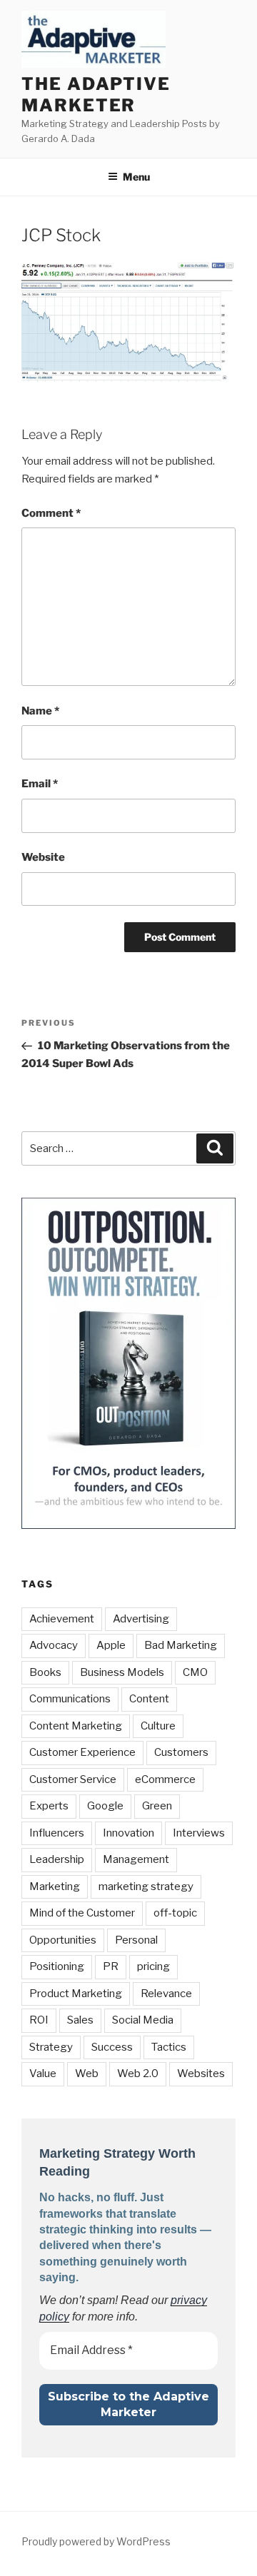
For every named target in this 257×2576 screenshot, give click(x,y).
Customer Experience (82, 1752)
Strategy (51, 2047)
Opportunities (63, 1940)
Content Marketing (76, 1726)
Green (157, 1806)
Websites (201, 2074)
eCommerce (165, 1779)
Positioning (57, 1966)
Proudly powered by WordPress (96, 2541)
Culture (158, 1726)
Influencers (57, 1833)
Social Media (143, 2020)
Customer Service (73, 1779)
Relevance (166, 1994)
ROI (39, 2020)
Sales (80, 2020)
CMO (195, 1672)
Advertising (141, 1619)
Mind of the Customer (82, 1913)
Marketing (55, 1886)
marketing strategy (146, 1886)
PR (111, 1966)
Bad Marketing (181, 1645)
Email (40, 784)
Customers (181, 1752)
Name (40, 711)
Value (43, 2074)
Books (45, 1672)
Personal (136, 1940)
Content (149, 1699)
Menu (136, 177)
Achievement (62, 1619)
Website (43, 857)
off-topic (175, 1913)
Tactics (169, 2047)
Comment (51, 513)
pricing (153, 1966)
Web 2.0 (138, 2074)
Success (112, 2047)
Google (105, 1806)
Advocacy (54, 1645)
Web (87, 2074)
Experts (49, 1806)
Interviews (199, 1833)
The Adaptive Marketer (96, 95)
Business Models (122, 1672)
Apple (111, 1645)
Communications (70, 1699)
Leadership (57, 1859)
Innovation (128, 1833)
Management (136, 1859)
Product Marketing (76, 1994)
